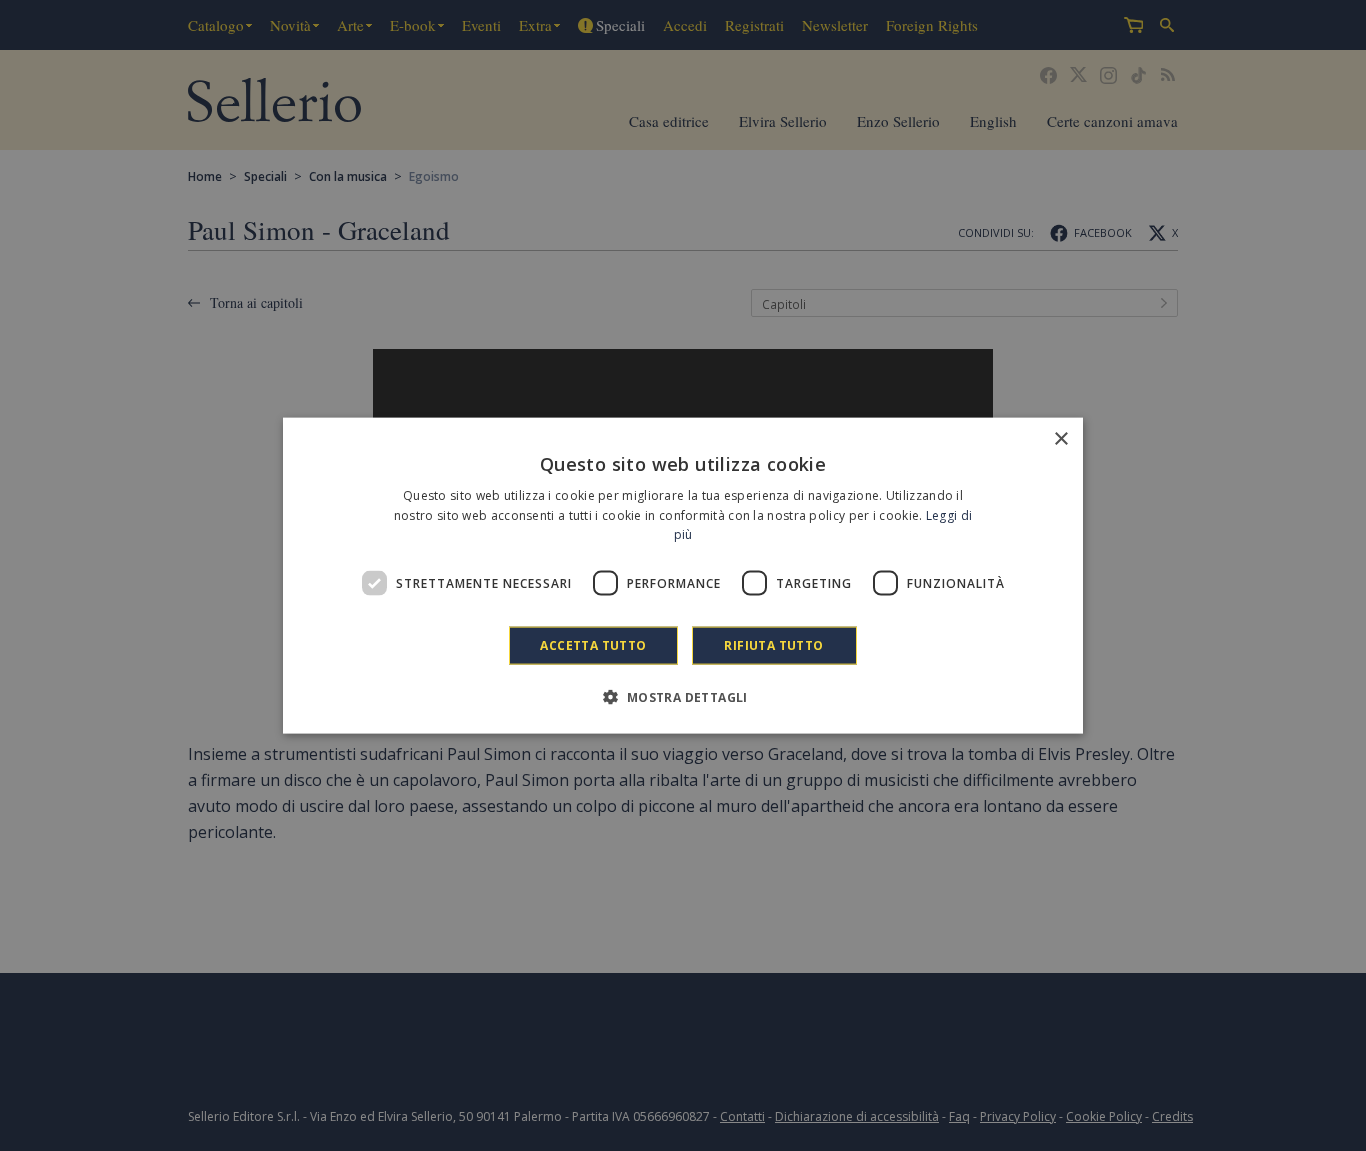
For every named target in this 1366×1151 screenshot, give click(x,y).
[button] (682, 697)
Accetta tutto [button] (593, 645)
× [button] (1060, 438)
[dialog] (683, 575)
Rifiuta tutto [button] (773, 645)
